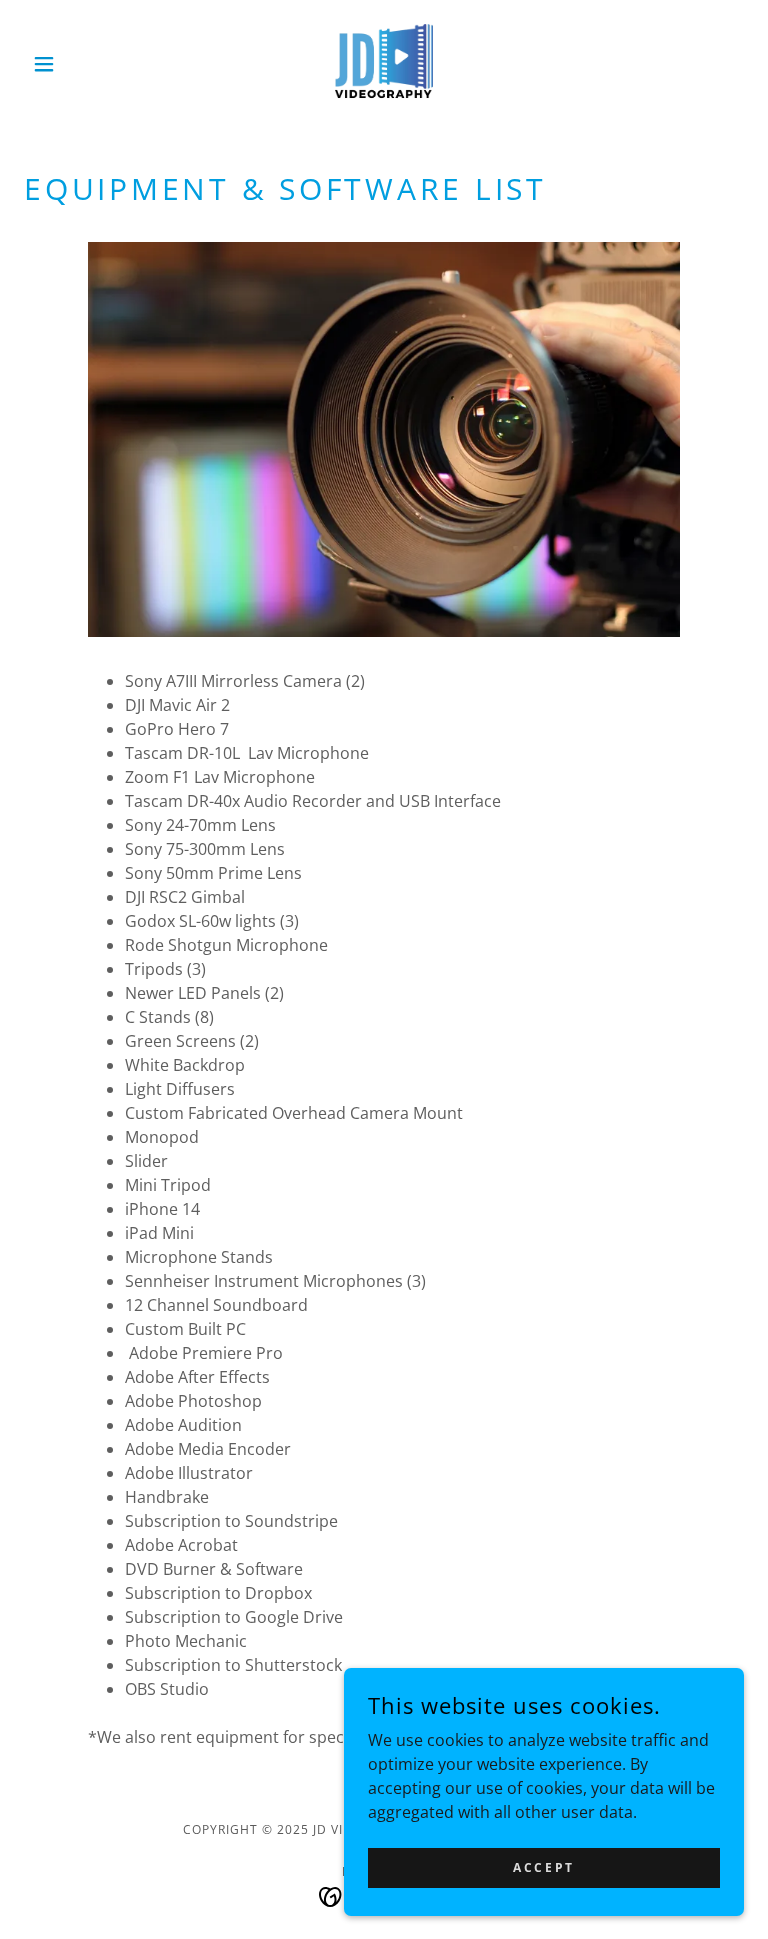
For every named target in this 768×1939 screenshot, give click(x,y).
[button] (78, 64)
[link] (384, 64)
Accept (543, 1867)
